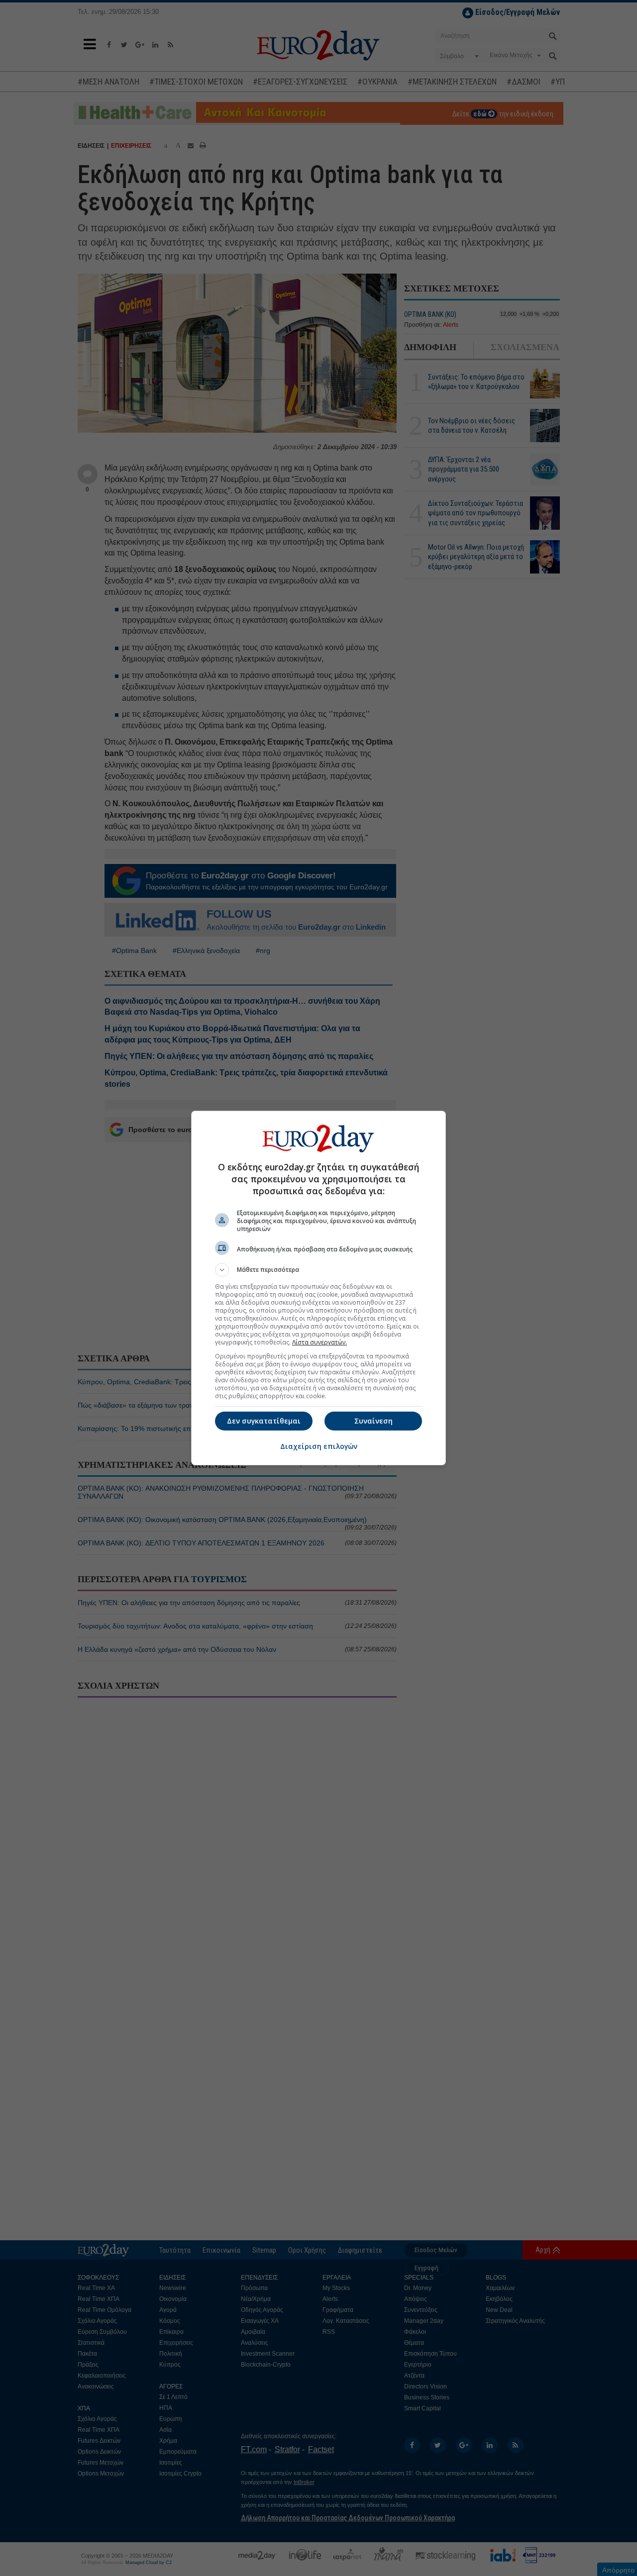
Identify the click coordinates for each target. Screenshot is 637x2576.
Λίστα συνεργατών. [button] (319, 1342)
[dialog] (318, 1288)
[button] (318, 1270)
